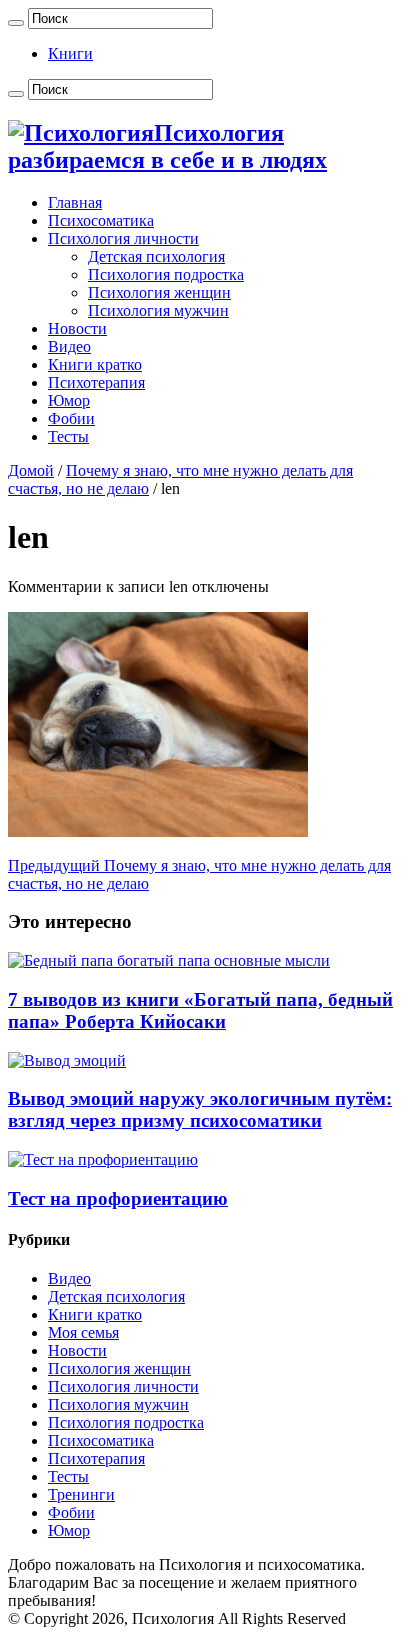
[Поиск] (16, 23)
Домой (31, 470)
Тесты (68, 436)
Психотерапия (96, 382)
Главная (75, 202)
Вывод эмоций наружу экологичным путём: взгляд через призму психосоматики (200, 1109)
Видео (69, 346)
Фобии (71, 418)
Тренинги (81, 1494)
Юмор (69, 400)
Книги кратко (95, 364)
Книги (70, 53)
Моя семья (83, 1332)
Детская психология (156, 256)
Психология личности (123, 238)
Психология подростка (166, 274)
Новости (77, 328)
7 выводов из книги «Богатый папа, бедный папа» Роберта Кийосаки (200, 1010)
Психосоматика (101, 220)
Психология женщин (159, 292)
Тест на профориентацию (118, 1198)
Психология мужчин (158, 310)
